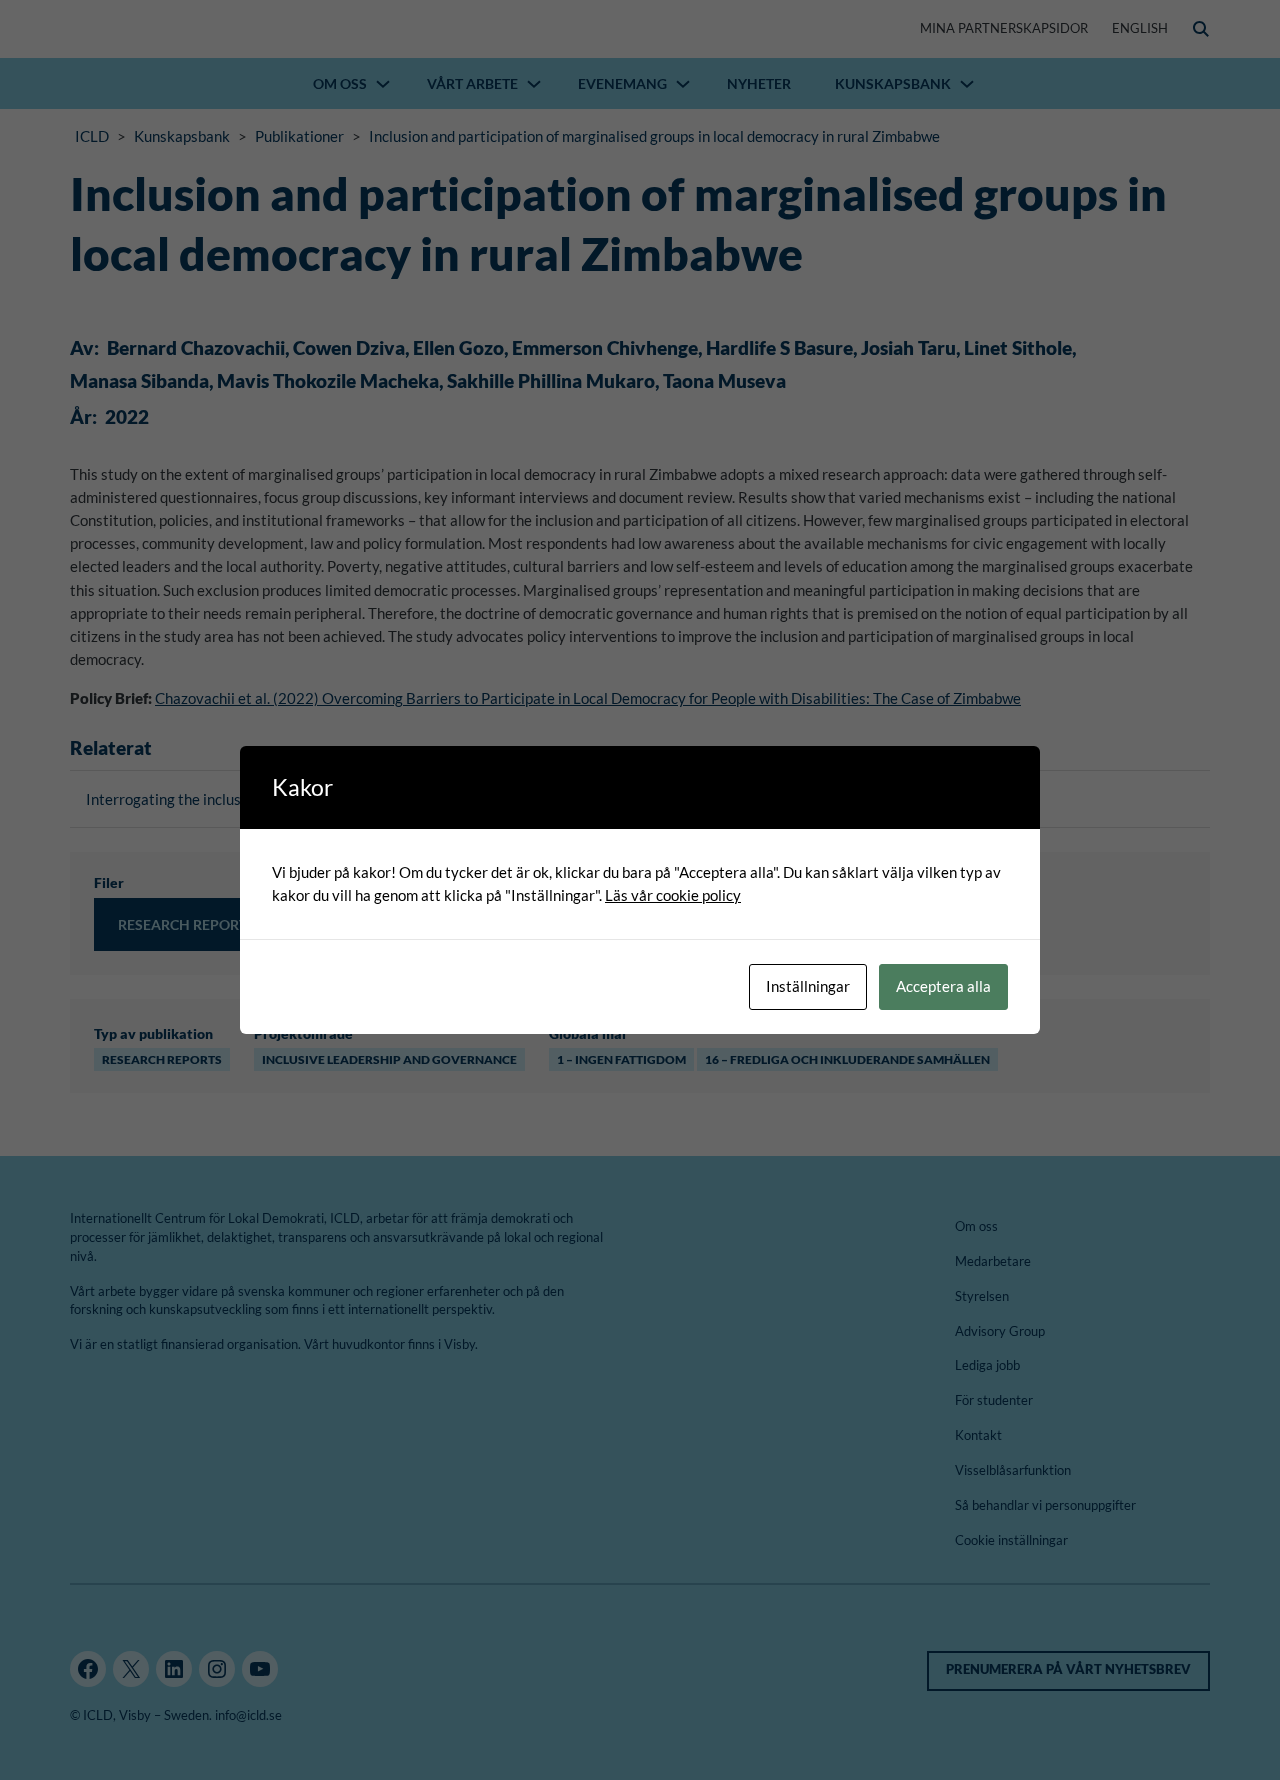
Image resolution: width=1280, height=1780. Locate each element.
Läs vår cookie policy (673, 895)
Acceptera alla (943, 986)
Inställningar (808, 986)
